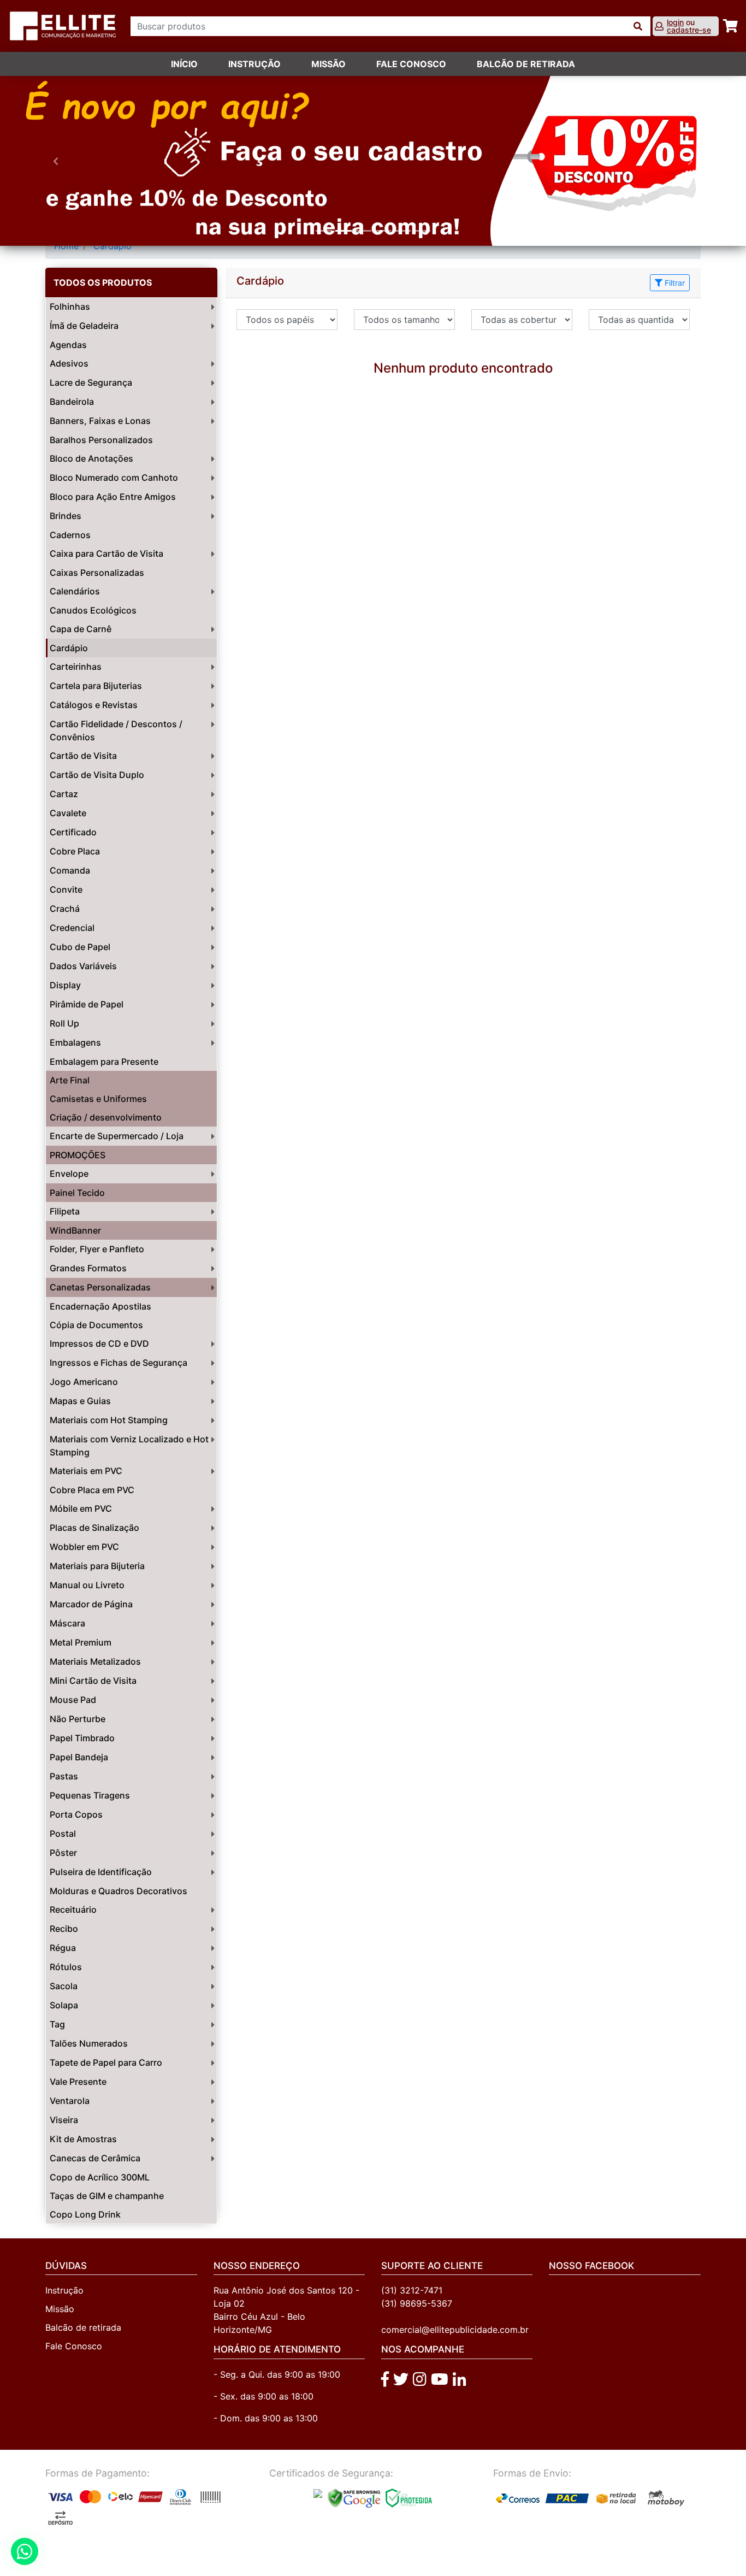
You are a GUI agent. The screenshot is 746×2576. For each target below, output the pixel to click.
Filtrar (674, 283)
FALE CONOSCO (411, 64)
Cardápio (113, 246)
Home (66, 246)
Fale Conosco (74, 2346)
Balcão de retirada (83, 2327)
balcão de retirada (526, 64)
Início (184, 64)
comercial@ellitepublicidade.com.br (455, 2330)
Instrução (254, 64)
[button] (56, 161)
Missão (328, 64)
